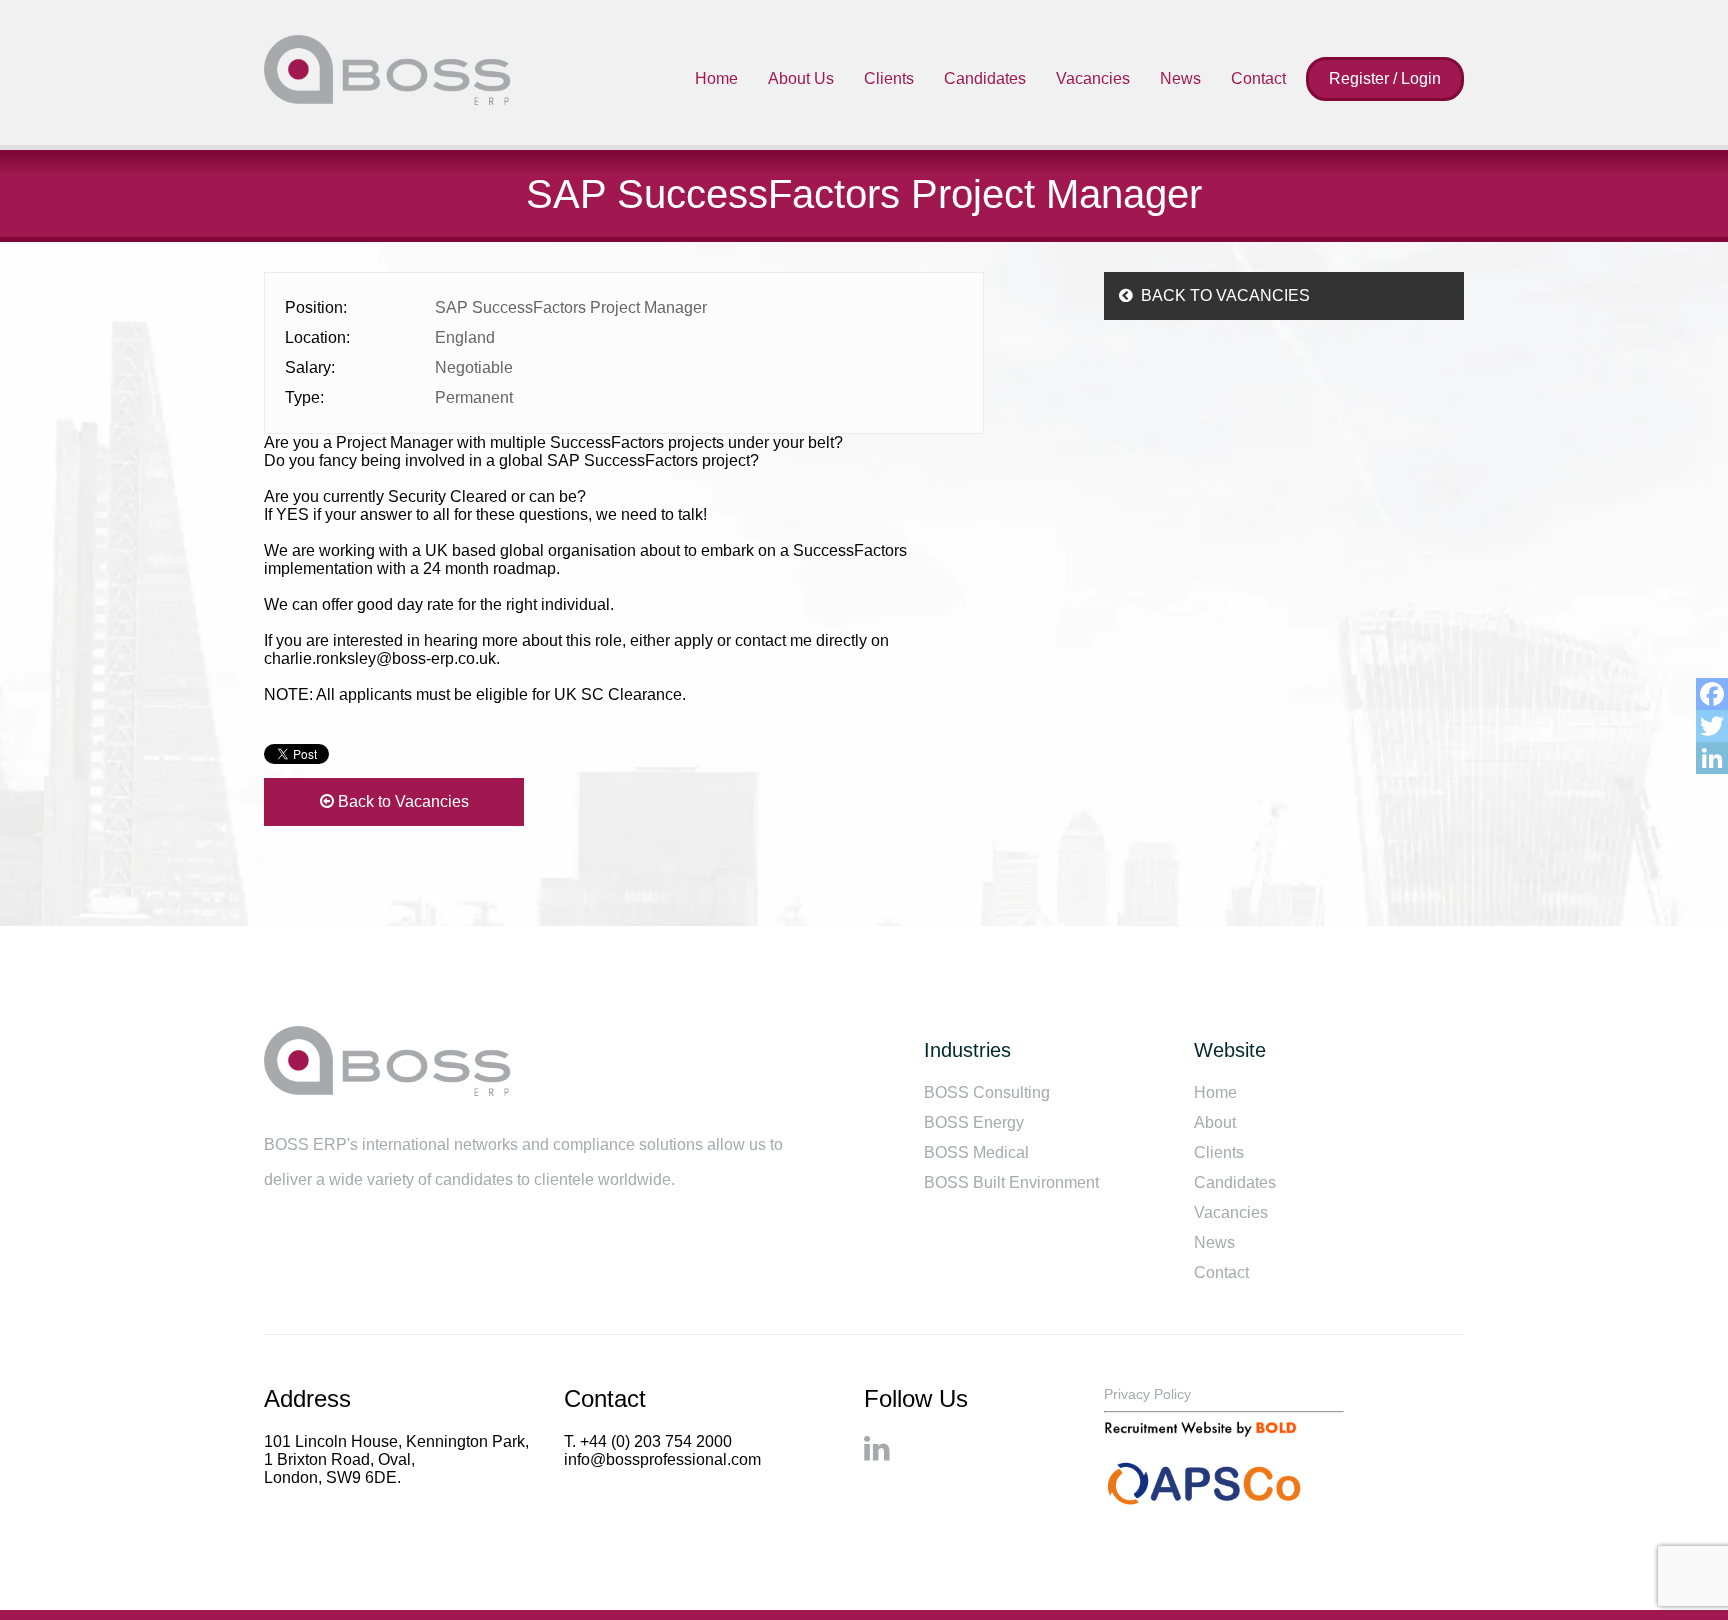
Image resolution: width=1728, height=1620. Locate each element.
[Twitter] (1712, 726)
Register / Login (1385, 78)
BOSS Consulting (987, 1092)
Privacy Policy (1147, 1394)
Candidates (985, 78)
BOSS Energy (974, 1122)
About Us (801, 78)
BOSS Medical (976, 1152)
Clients (889, 78)
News (1180, 78)
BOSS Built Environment (1011, 1182)
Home (716, 78)
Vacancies (1093, 78)
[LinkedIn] (1712, 758)
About (1215, 1122)
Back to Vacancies (401, 801)
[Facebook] (1712, 694)
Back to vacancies (1221, 295)
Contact (1258, 78)
